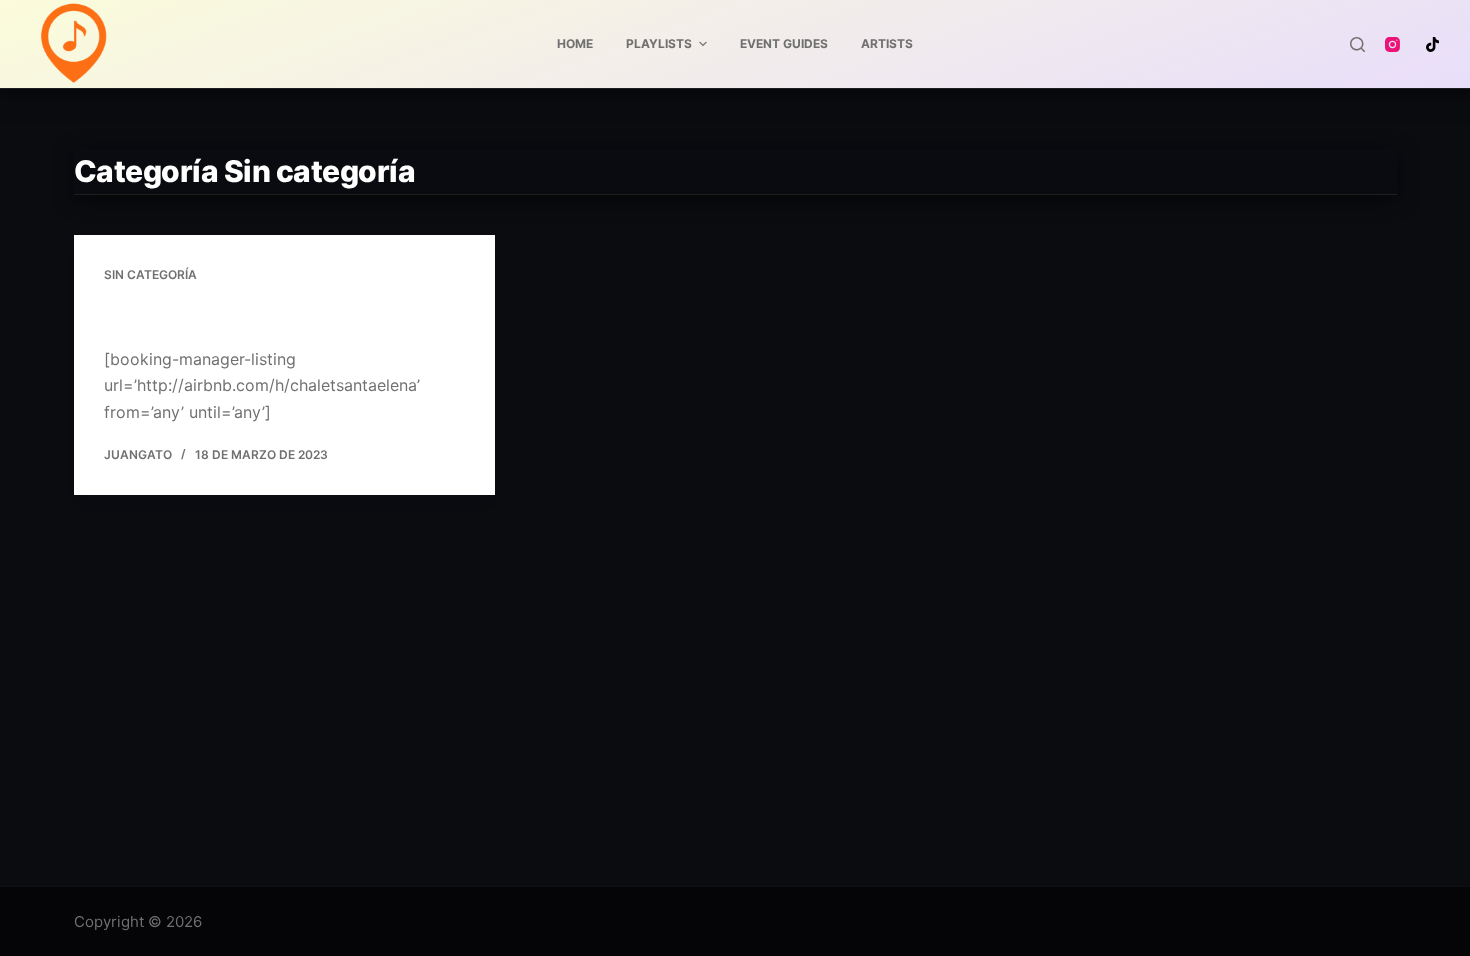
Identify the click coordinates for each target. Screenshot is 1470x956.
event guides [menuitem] (784, 43)
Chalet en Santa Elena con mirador (265, 313)
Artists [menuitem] (887, 43)
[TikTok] (1432, 44)
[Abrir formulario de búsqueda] (1357, 44)
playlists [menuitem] (659, 43)
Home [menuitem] (575, 43)
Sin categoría (150, 274)
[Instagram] (1392, 44)
